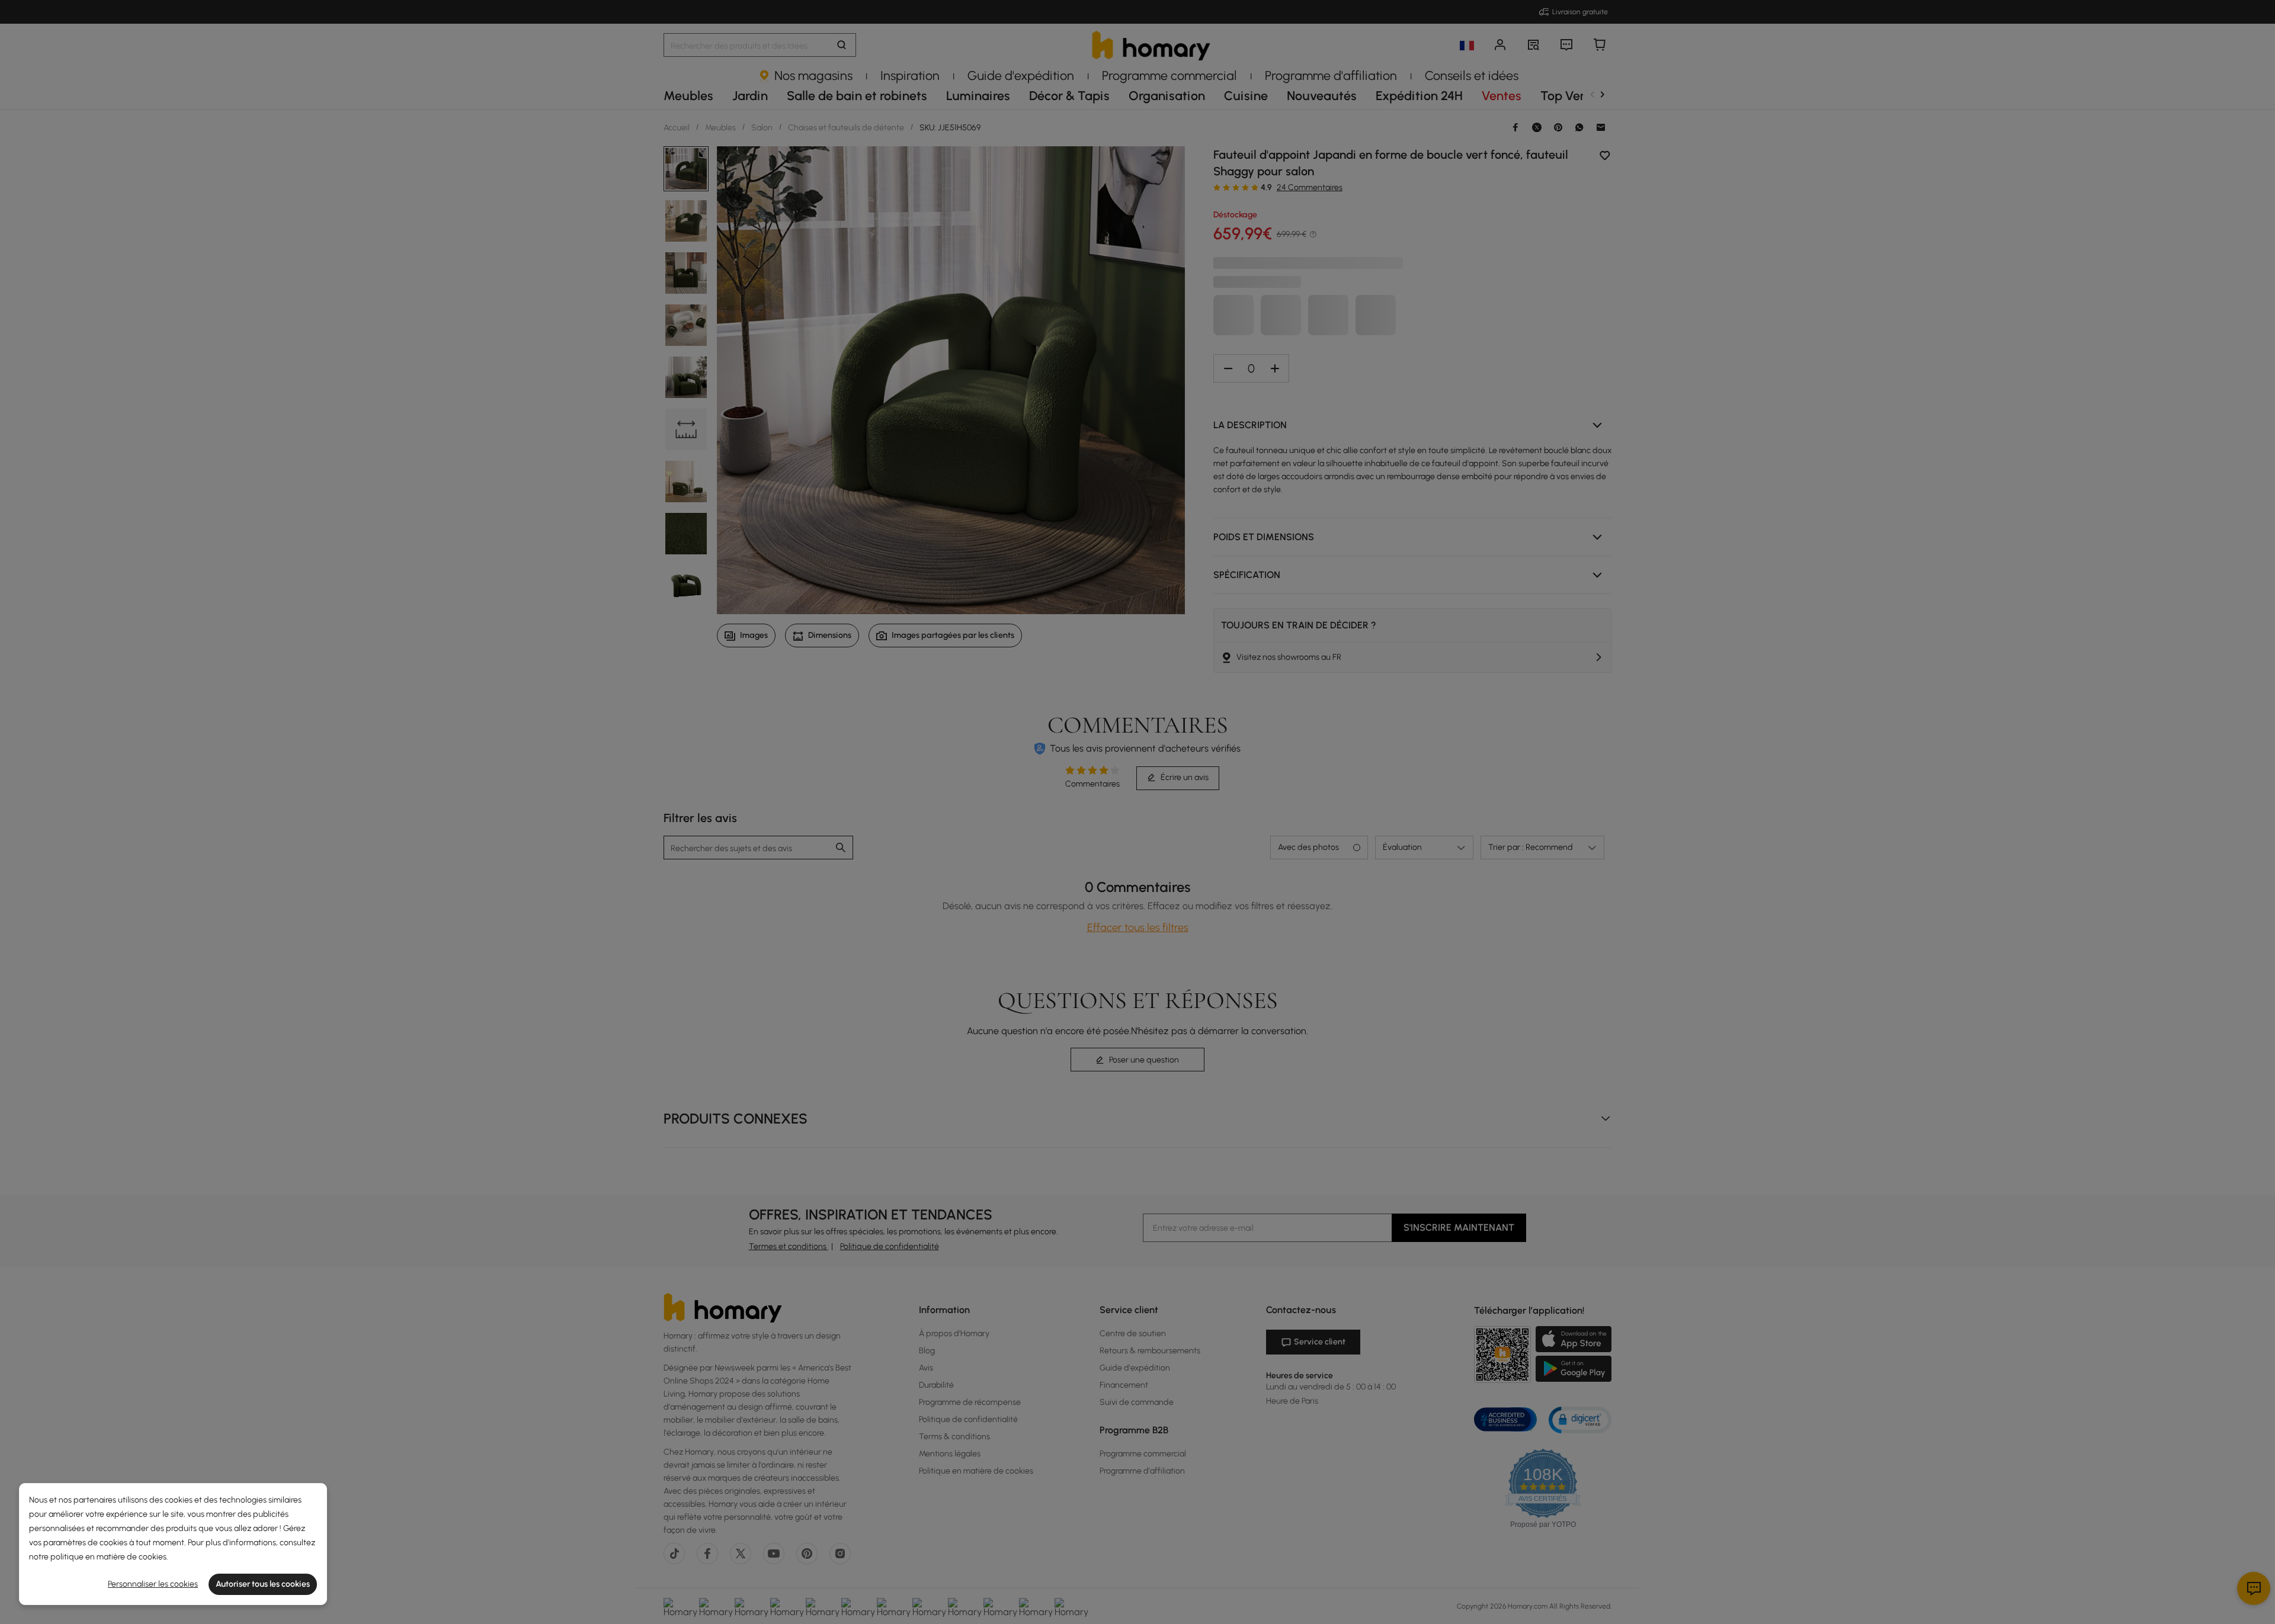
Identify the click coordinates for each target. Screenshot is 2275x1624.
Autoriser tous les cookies (263, 1584)
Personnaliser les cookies (153, 1584)
